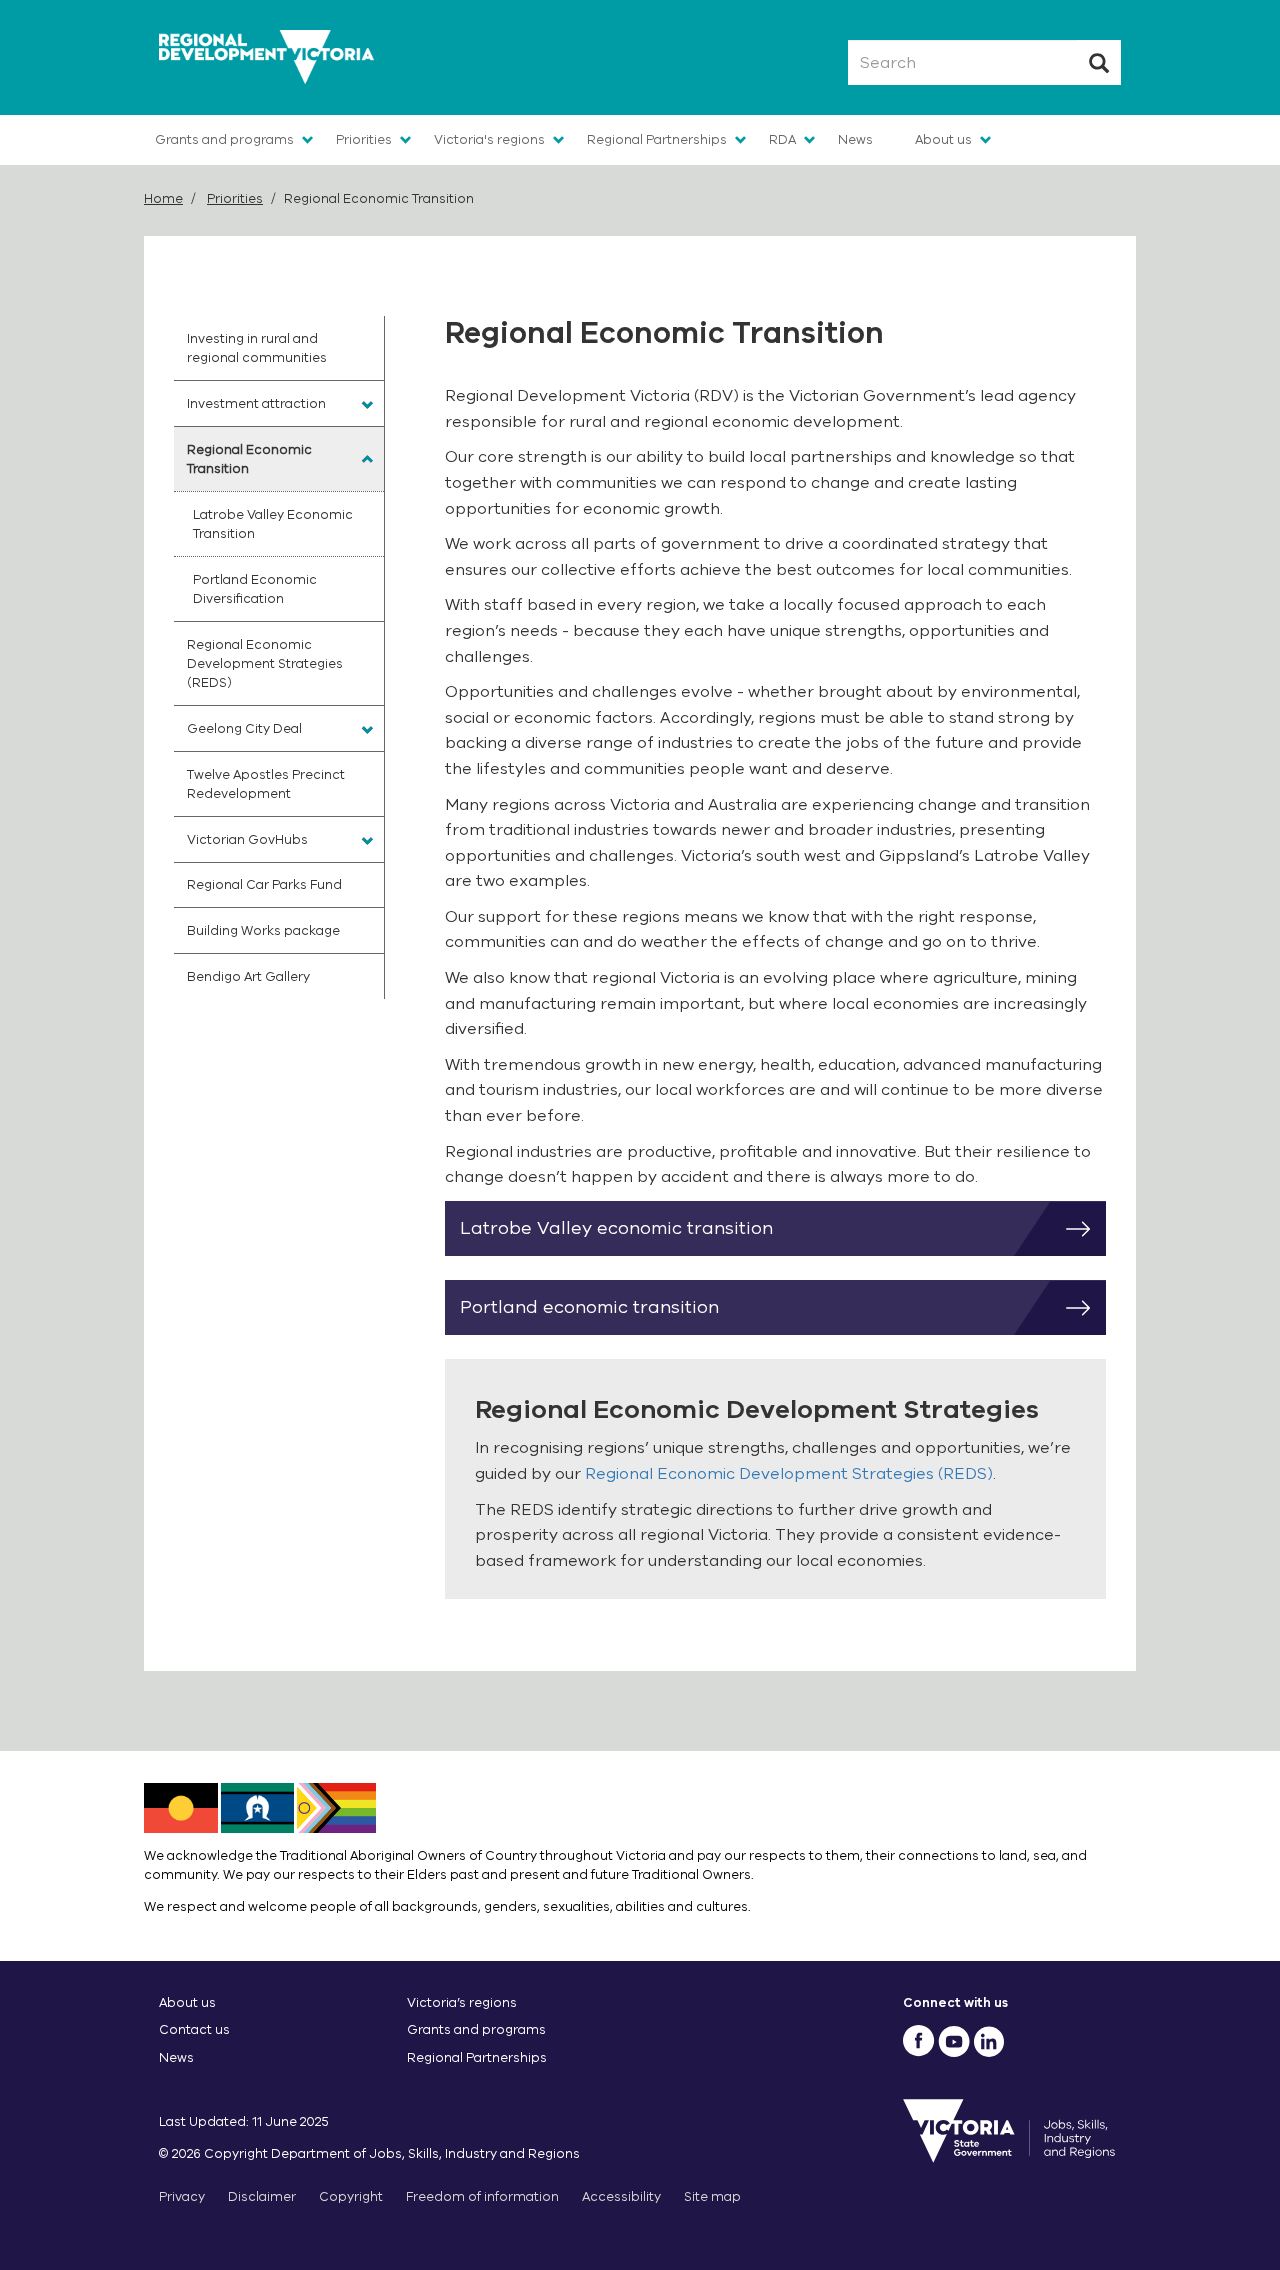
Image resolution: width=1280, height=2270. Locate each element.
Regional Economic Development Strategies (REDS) (789, 1474)
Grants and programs (224, 139)
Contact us (194, 2029)
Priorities (364, 139)
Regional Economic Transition (249, 459)
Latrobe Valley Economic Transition (273, 524)
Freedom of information (482, 2196)
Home (163, 198)
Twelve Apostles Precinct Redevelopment (266, 784)
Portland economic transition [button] (589, 1307)
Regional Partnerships (657, 139)
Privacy (182, 2196)
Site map (712, 2196)
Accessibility (621, 2196)
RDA (782, 139)
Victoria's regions (489, 139)
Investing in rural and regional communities (257, 348)
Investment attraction (256, 403)
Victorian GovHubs (247, 839)
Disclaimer (262, 2196)
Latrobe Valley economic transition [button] (616, 1228)
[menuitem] (279, 348)
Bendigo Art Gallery (248, 976)
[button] (368, 405)
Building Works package (263, 930)
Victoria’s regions (462, 2002)
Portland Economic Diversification (255, 589)
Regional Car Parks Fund (264, 884)
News (855, 139)
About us (943, 139)
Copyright (351, 2196)
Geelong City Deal (244, 728)
